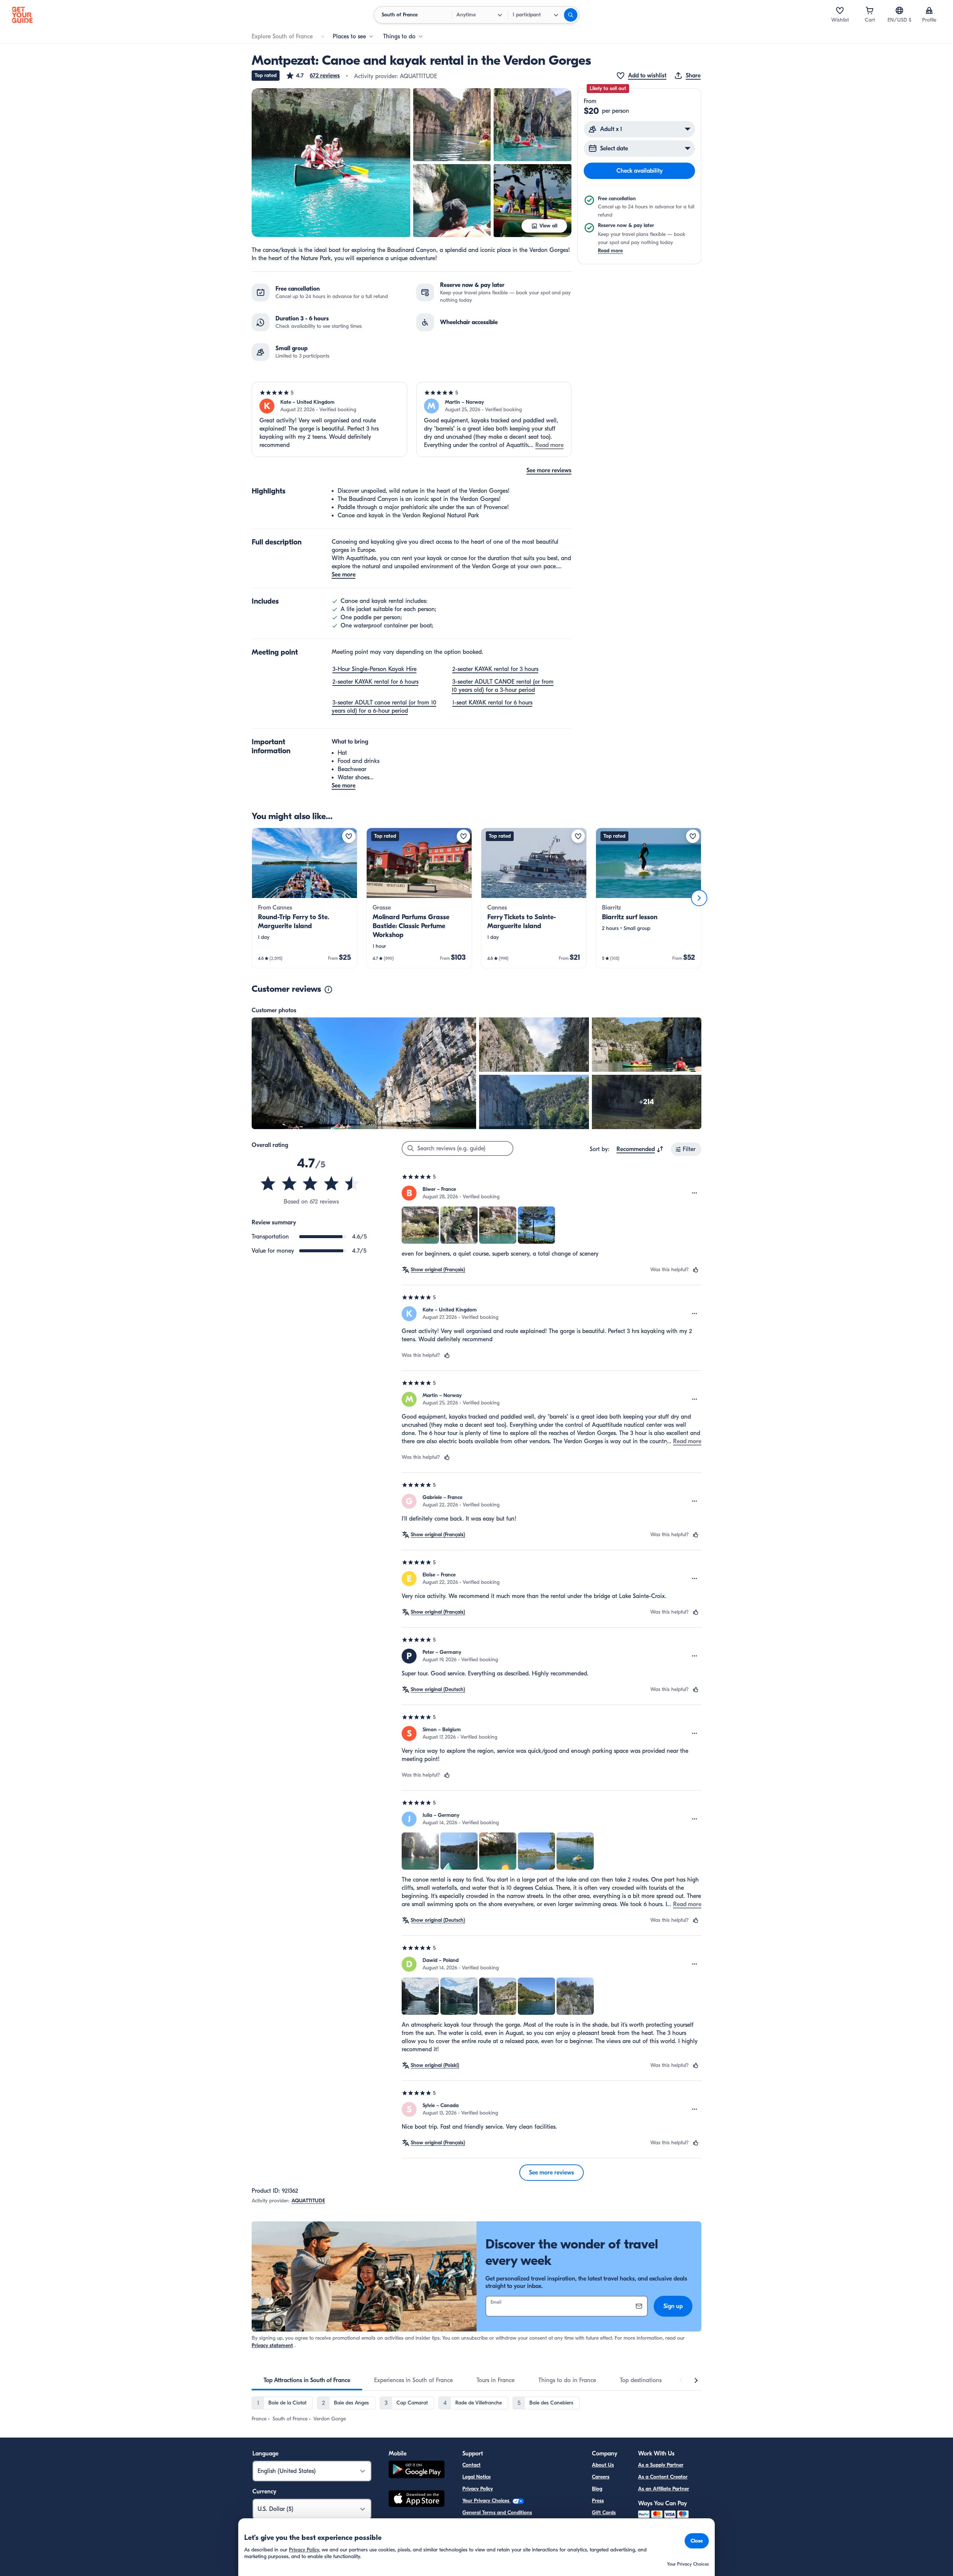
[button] (313, 76)
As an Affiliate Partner (664, 2489)
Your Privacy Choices (487, 2501)
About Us (603, 2465)
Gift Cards (604, 2513)
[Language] (899, 10)
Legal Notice (476, 2477)
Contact (471, 2465)
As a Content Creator (663, 2477)
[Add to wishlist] (349, 836)
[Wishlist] (840, 10)
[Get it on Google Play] (417, 2470)
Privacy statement (272, 2345)
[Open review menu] (695, 1193)
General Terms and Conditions (497, 2513)
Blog (597, 2489)
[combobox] (640, 1149)
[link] (305, 898)
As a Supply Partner (661, 2465)
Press (598, 2501)
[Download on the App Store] (417, 2500)
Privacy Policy (478, 2489)
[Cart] (870, 10)
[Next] (699, 898)
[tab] (307, 2380)
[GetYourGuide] (22, 15)
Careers (601, 2477)
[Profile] (929, 10)
